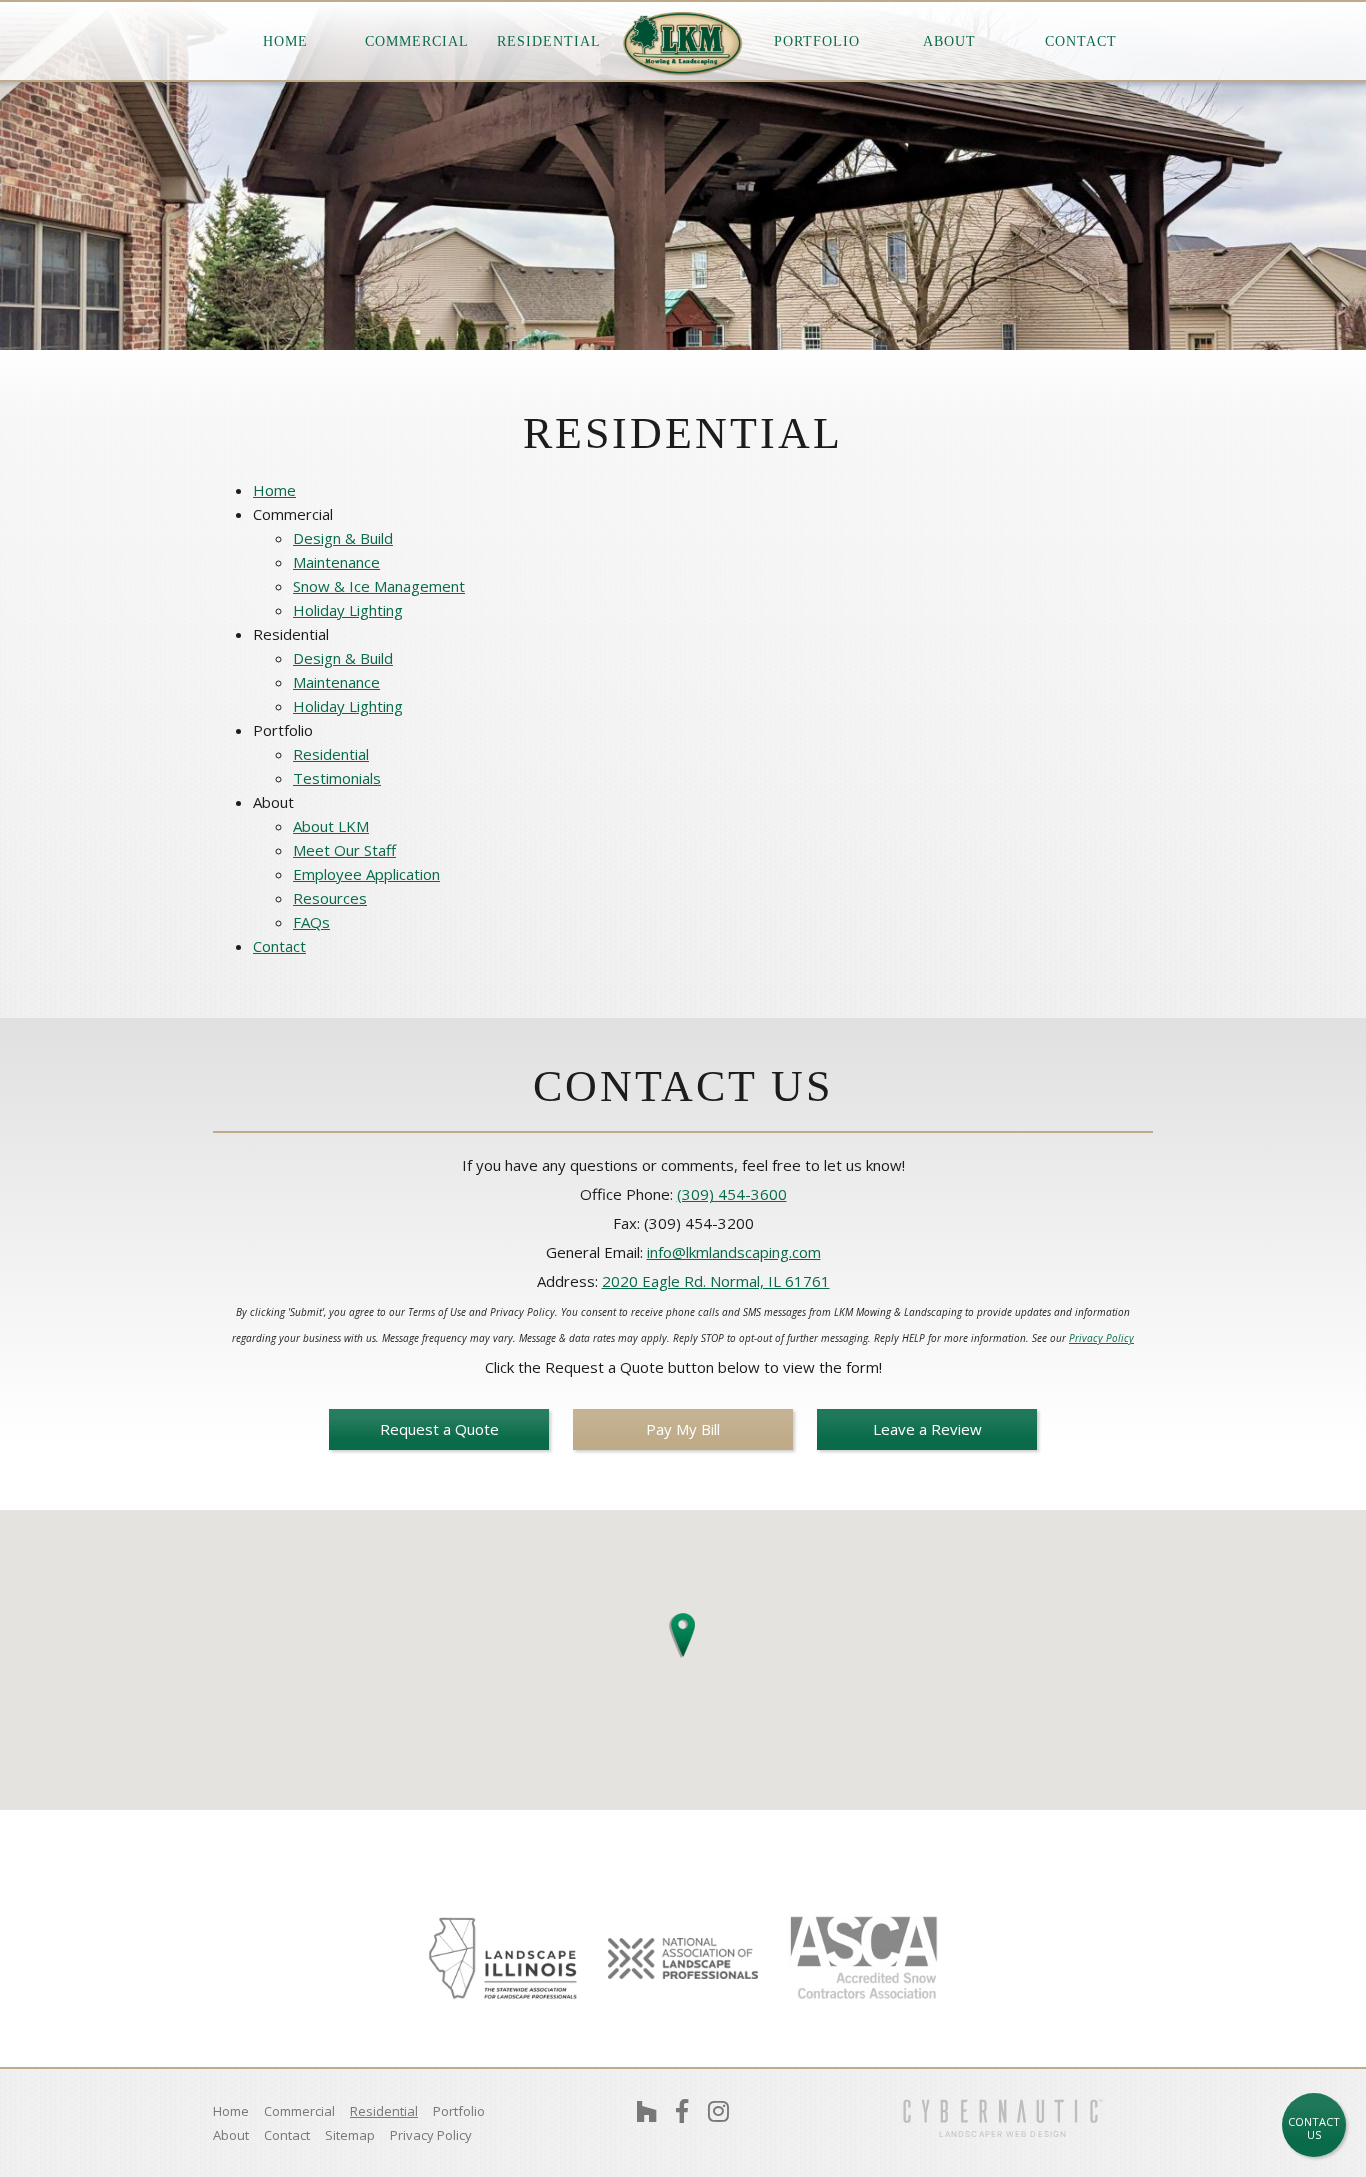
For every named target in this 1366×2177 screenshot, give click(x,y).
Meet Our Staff (344, 850)
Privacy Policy (1101, 1338)
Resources (330, 898)
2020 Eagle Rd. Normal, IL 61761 (716, 1281)
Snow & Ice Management (379, 586)
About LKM (331, 826)
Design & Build (343, 538)
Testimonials (337, 778)
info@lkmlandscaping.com (734, 1252)
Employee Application (366, 874)
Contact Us (1314, 2128)
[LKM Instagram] (718, 2111)
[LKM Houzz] (646, 2111)
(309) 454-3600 (732, 1194)
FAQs (311, 922)
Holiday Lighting (348, 610)
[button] (683, 1631)
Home (285, 41)
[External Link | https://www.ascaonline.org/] (863, 1958)
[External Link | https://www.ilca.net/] (503, 1958)
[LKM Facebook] (682, 2111)
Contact (1081, 41)
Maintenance (336, 562)
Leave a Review (927, 1429)
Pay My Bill (683, 1429)
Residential (331, 754)
